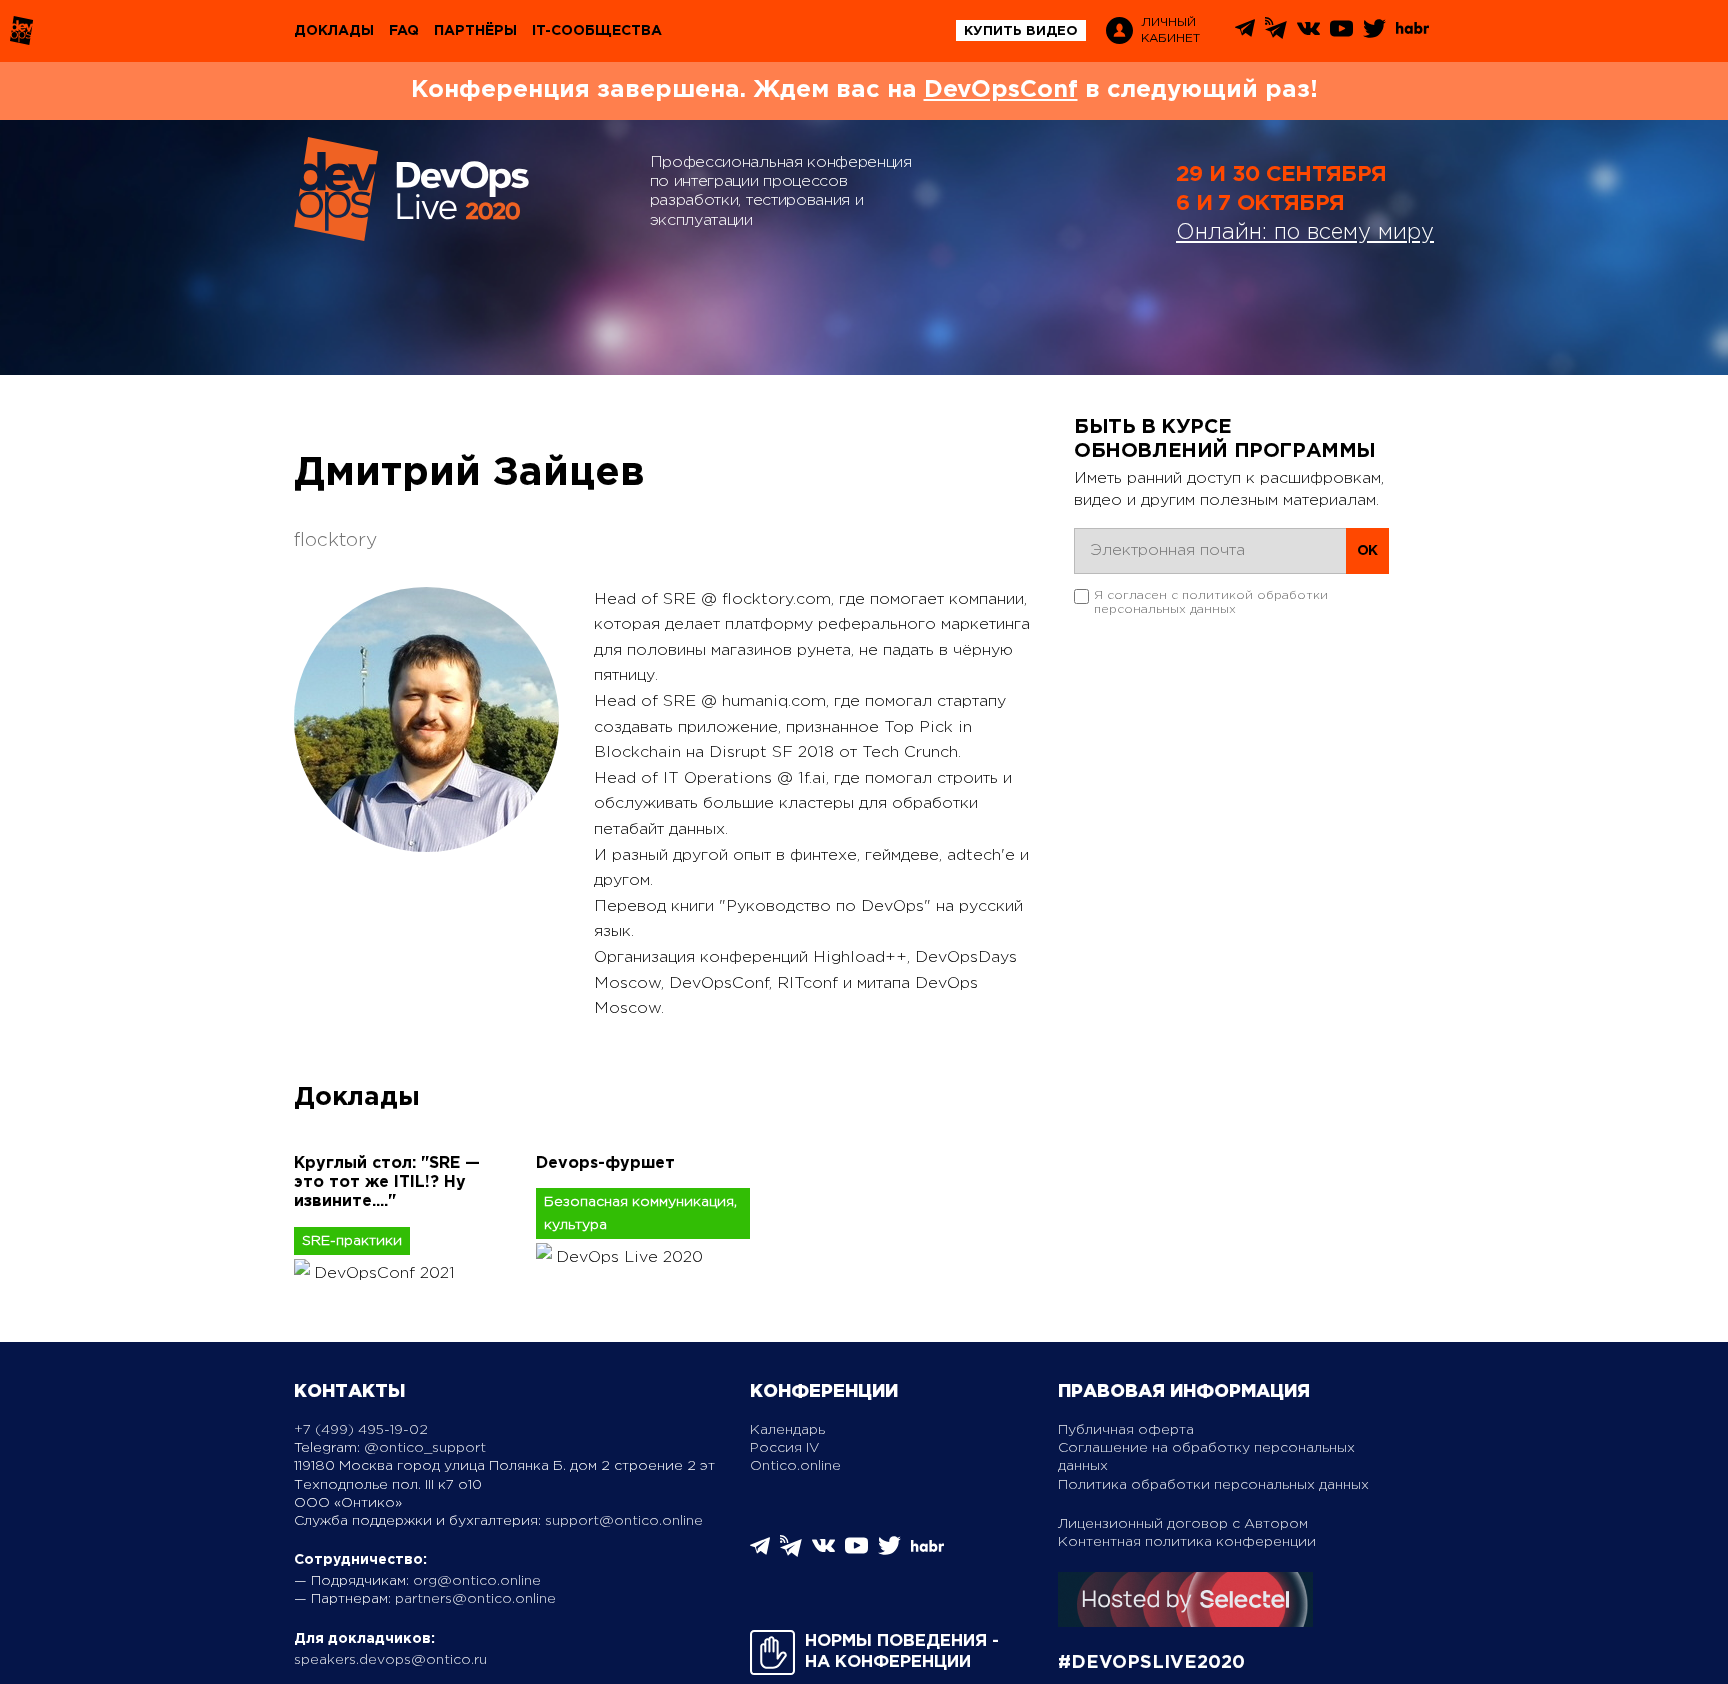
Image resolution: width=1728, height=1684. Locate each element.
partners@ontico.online (475, 1599)
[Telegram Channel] (1276, 34)
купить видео (1021, 31)
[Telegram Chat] (1245, 33)
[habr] (1412, 31)
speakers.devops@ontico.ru (390, 1660)
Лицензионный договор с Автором (1183, 1524)
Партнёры (475, 31)
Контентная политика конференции (1187, 1542)
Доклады (334, 31)
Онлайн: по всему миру (1305, 233)
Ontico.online (795, 1466)
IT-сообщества (597, 31)
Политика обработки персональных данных (1213, 1485)
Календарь (787, 1430)
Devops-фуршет (605, 1163)
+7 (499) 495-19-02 (361, 1430)
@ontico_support (425, 1448)
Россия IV (785, 1448)
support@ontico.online (624, 1521)
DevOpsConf (1001, 90)
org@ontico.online (477, 1581)
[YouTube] (1341, 35)
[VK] (1308, 35)
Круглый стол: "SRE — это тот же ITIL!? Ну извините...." (387, 1182)
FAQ (404, 31)
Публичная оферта (1126, 1430)
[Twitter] (1374, 35)
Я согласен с (1211, 602)
